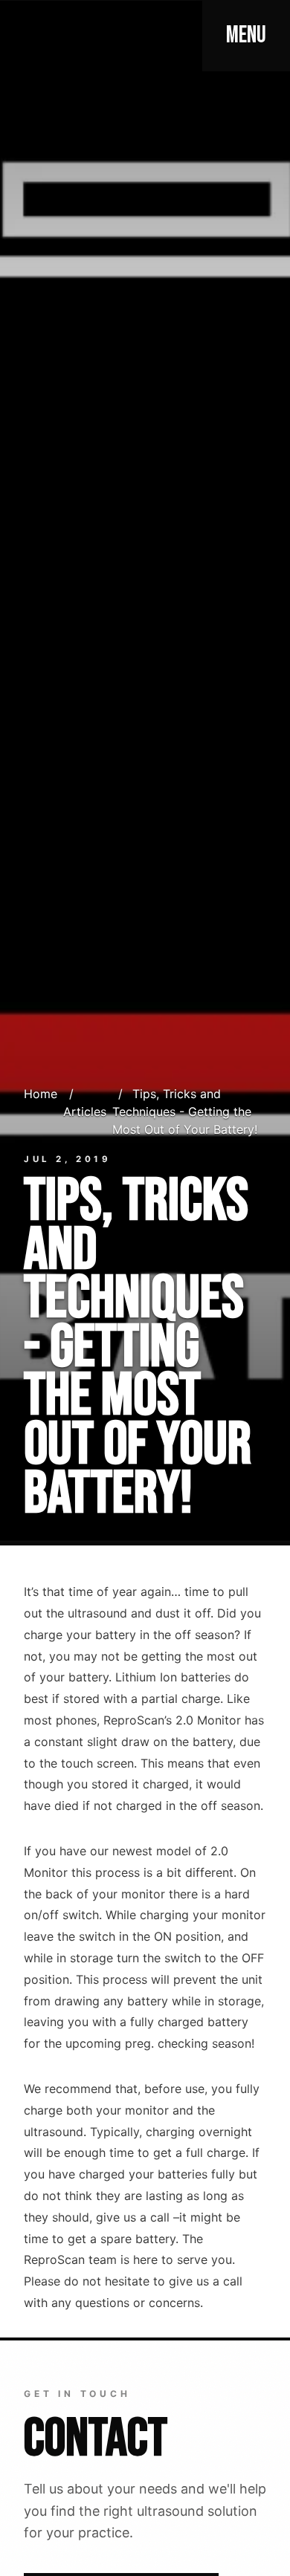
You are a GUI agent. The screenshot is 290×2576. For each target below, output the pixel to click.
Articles (85, 1112)
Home (41, 1094)
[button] (246, 36)
